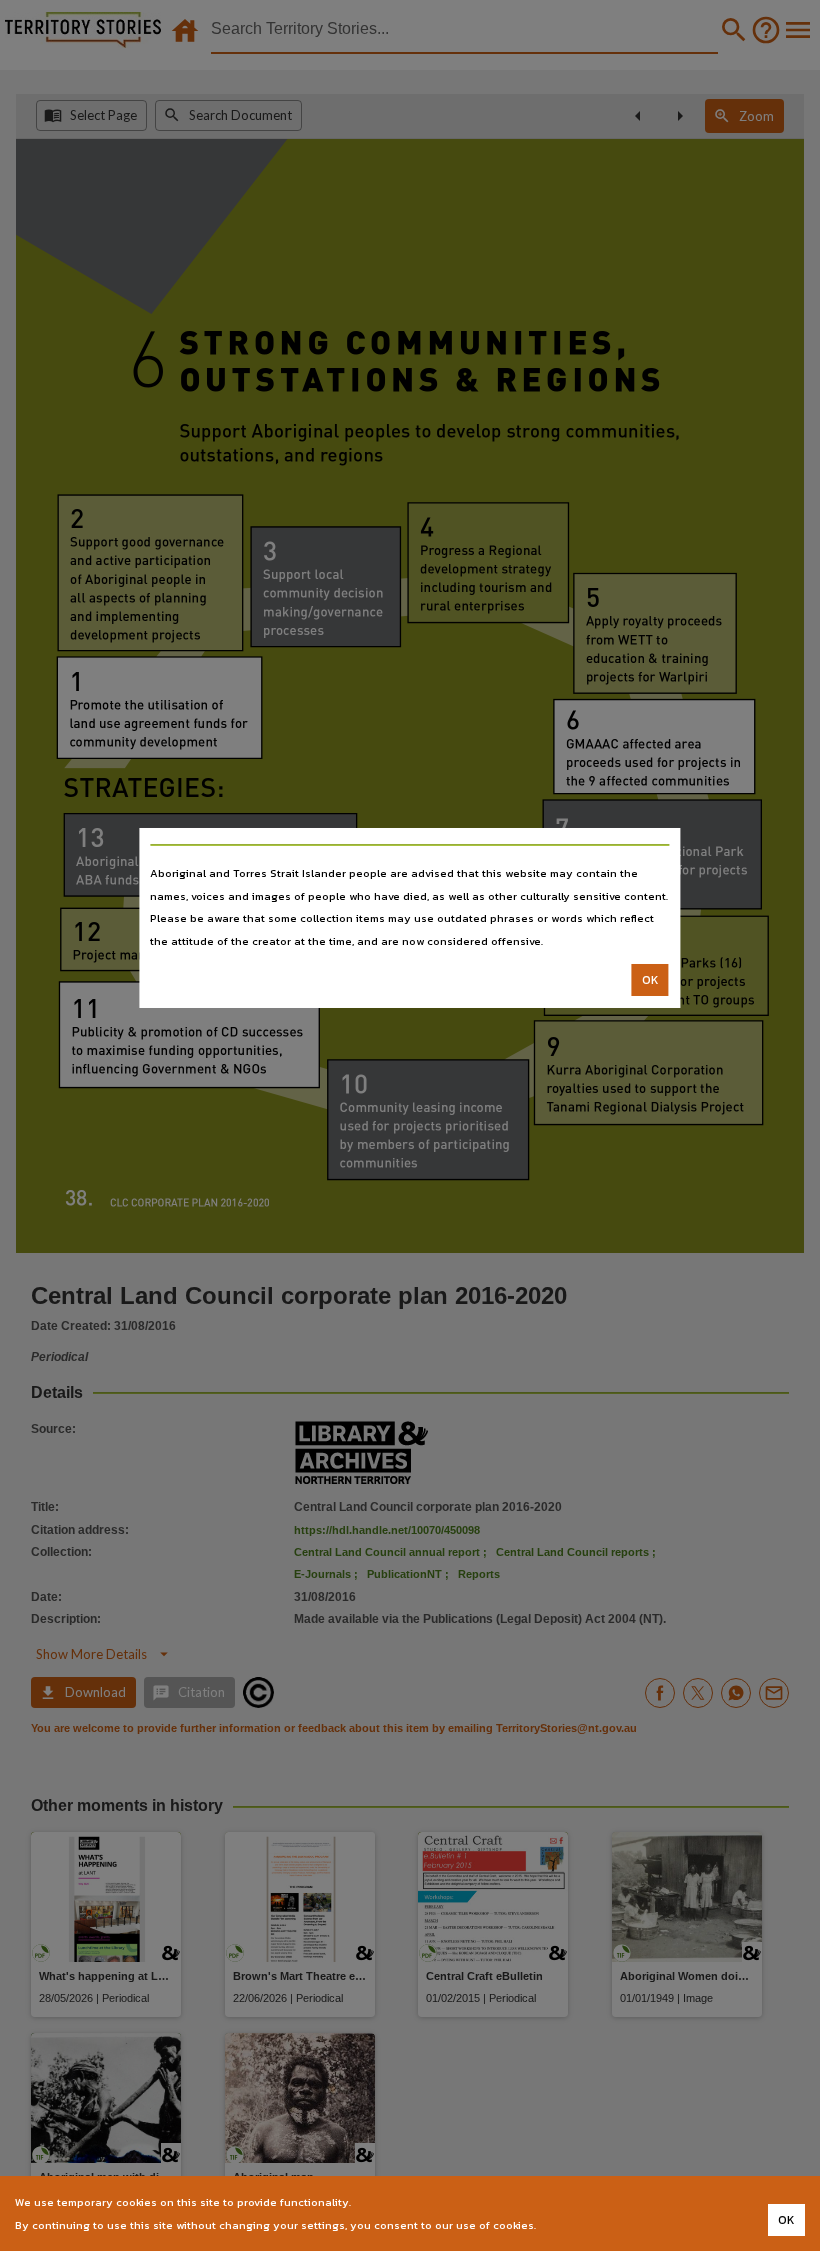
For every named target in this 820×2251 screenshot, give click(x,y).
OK (650, 980)
